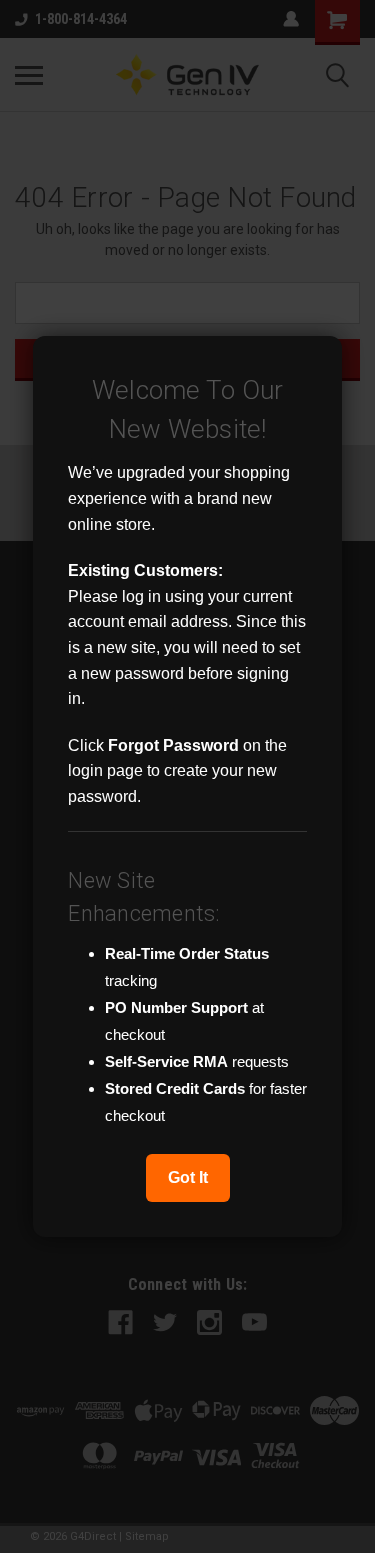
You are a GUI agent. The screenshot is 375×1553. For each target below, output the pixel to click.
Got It (188, 1177)
